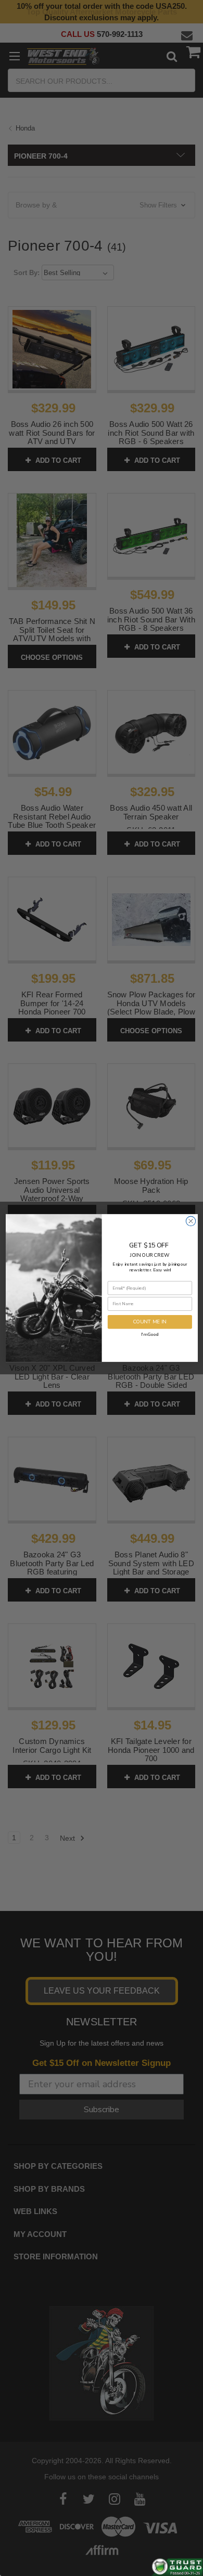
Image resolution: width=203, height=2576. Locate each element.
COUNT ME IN (149, 1322)
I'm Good (150, 1334)
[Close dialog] (191, 1221)
